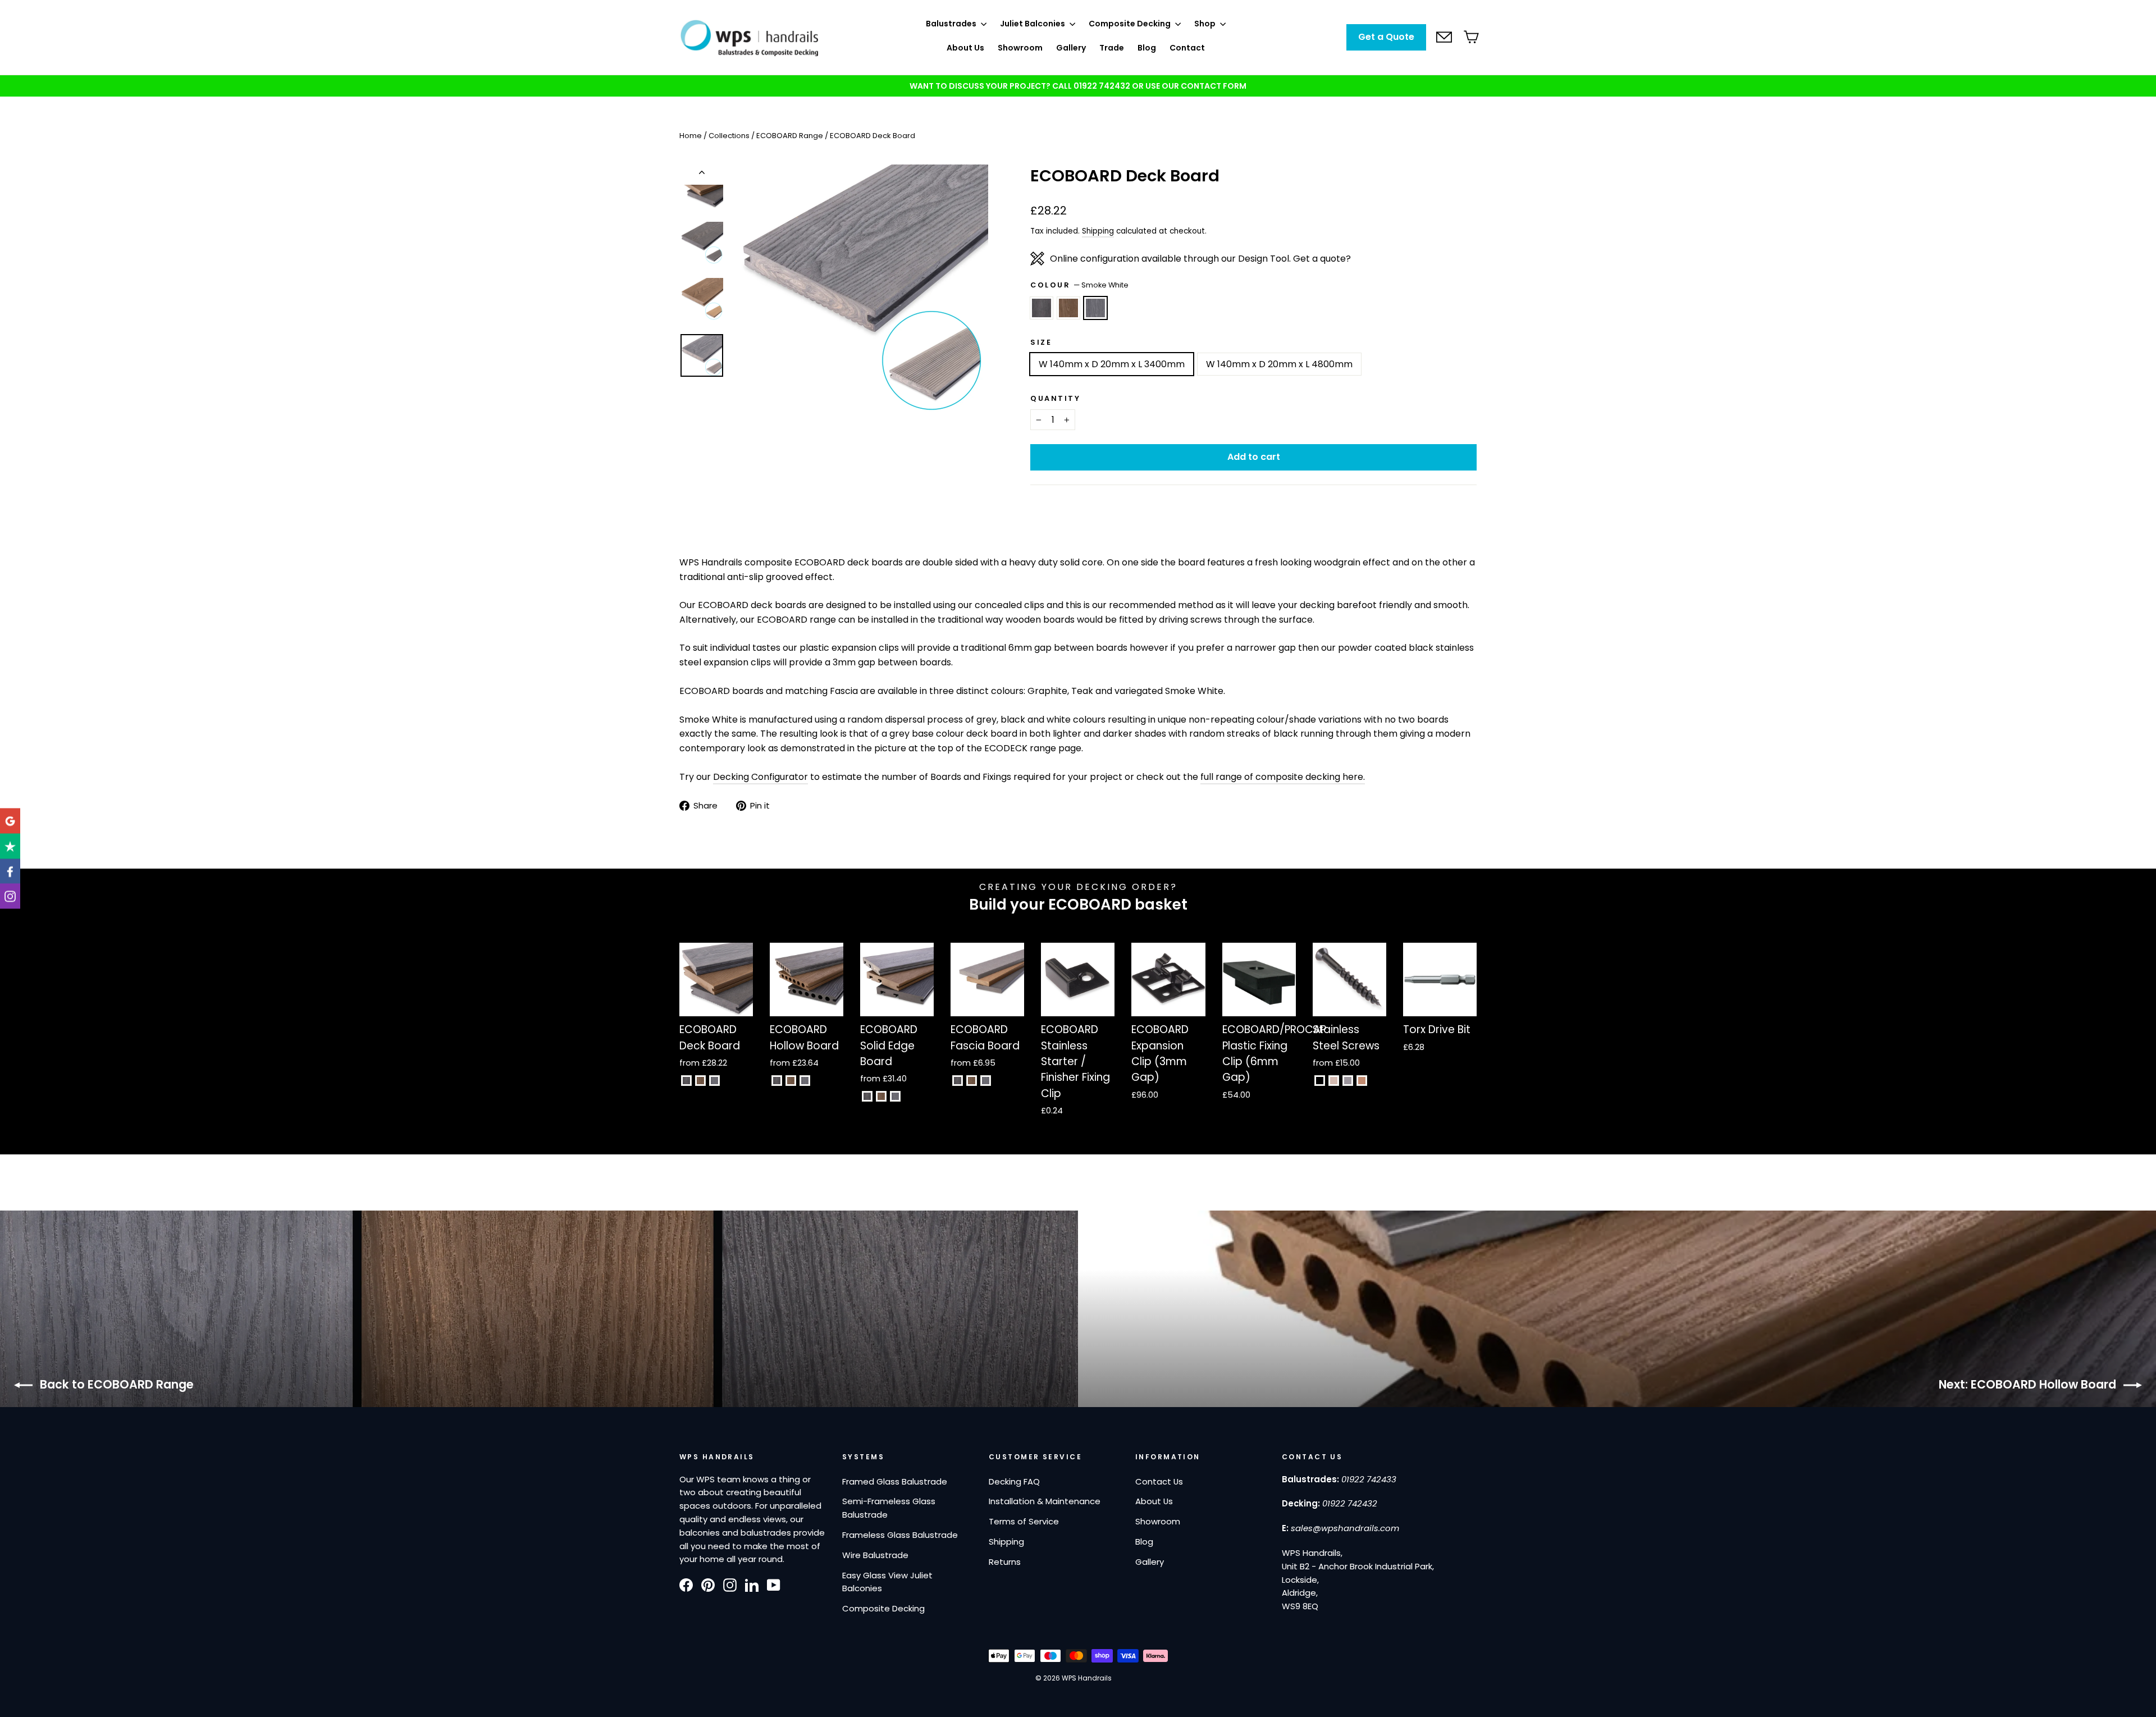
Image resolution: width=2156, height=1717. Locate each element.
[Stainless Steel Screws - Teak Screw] (1362, 1081)
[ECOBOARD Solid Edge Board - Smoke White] (895, 1096)
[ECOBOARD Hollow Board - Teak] (791, 1081)
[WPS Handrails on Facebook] (686, 1584)
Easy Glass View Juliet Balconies (887, 1582)
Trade (1112, 48)
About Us (965, 48)
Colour (1079, 285)
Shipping (1098, 231)
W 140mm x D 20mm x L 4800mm (1279, 364)
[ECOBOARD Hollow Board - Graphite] (777, 1081)
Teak (1068, 308)
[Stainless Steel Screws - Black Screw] (1320, 1081)
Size (1041, 342)
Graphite (1042, 308)
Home (691, 136)
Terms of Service (1024, 1521)
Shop (1206, 24)
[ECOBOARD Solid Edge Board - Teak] (881, 1096)
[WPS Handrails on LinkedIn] (752, 1584)
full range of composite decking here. (1283, 777)
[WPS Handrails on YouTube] (774, 1584)
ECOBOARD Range (790, 136)
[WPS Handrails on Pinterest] (708, 1584)
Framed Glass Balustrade (895, 1481)
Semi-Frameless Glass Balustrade (889, 1508)
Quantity (1055, 398)
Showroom (1020, 48)
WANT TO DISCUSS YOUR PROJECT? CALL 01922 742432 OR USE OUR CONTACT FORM (1078, 86)
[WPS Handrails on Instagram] (730, 1584)
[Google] (10, 821)
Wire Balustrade (875, 1555)
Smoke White (1095, 308)
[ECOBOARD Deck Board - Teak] (700, 1081)
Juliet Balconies (1033, 24)
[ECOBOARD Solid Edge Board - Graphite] (867, 1096)
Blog (1147, 48)
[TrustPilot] (10, 846)
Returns (1005, 1562)
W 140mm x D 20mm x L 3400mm (1112, 364)
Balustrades (952, 24)
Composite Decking (1130, 24)
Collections (729, 136)
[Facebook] (10, 871)
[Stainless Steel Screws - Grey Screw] (1348, 1081)
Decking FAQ (1014, 1481)
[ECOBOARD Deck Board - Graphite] (686, 1081)
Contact (1187, 48)
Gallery (1071, 48)
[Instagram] (10, 896)
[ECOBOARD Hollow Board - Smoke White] (805, 1081)
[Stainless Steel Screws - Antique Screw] (1334, 1081)
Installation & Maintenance (1045, 1501)
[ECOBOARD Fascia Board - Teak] (972, 1081)
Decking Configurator (760, 777)
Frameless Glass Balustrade (900, 1535)
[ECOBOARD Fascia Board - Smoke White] (986, 1081)
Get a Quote (1386, 37)
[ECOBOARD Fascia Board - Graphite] (958, 1081)
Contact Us (1159, 1481)
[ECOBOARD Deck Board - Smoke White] (714, 1081)
